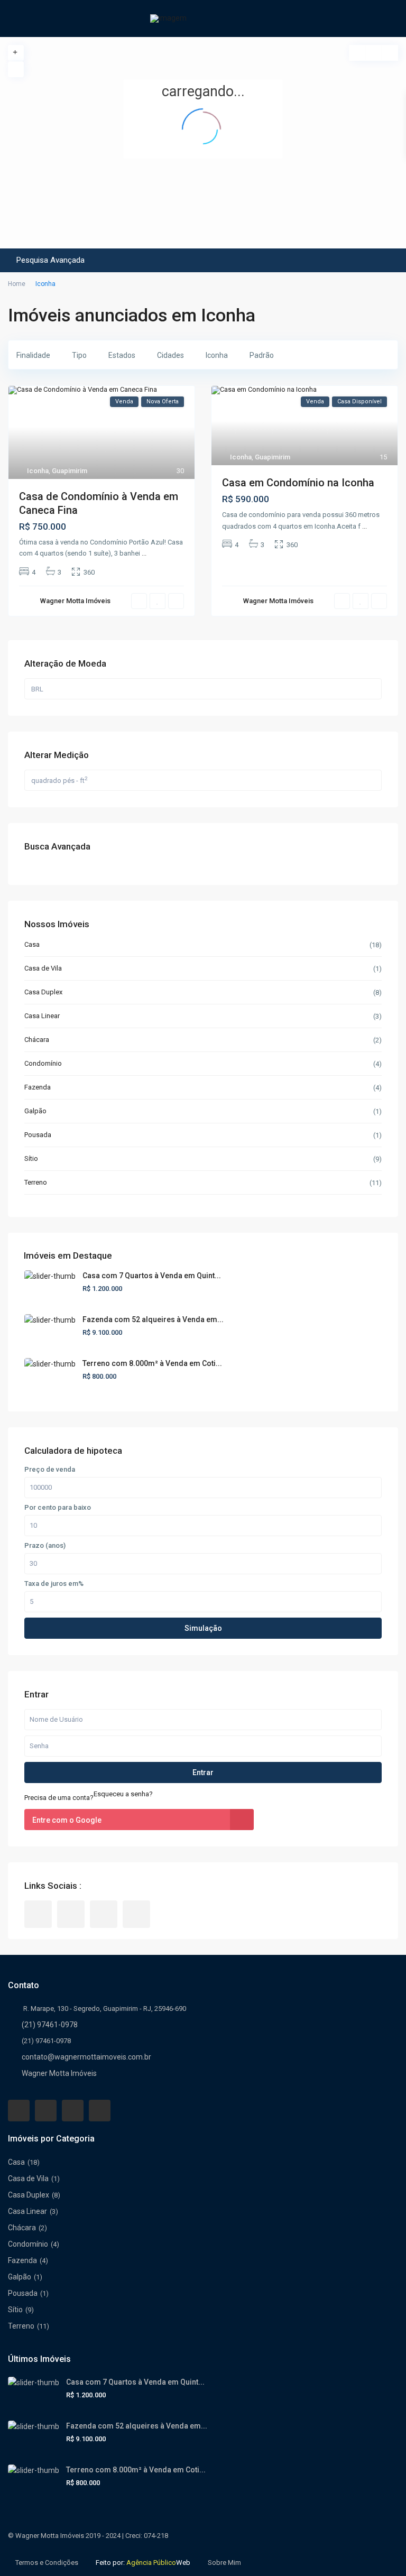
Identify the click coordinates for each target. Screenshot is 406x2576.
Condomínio (43, 1063)
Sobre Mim (224, 2563)
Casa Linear (42, 1016)
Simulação (203, 1628)
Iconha (38, 471)
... (144, 553)
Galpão (35, 1111)
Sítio (31, 1158)
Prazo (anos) (45, 1546)
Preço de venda (50, 1470)
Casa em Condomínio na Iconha (298, 483)
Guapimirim (70, 471)
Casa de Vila (43, 968)
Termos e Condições (47, 2563)
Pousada (38, 1135)
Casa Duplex (43, 992)
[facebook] (38, 1914)
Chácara (37, 1040)
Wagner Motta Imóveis (59, 2073)
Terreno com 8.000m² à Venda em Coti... (152, 1363)
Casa (32, 944)
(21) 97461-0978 (50, 2025)
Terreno (36, 1182)
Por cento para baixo (58, 1508)
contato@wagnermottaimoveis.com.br (86, 2057)
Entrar (203, 1772)
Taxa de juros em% (54, 1584)
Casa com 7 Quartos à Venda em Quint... (152, 1276)
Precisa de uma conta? (59, 1798)
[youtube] (104, 1914)
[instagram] (136, 1914)
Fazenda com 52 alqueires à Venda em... (153, 1319)
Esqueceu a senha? (123, 1794)
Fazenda (38, 1087)
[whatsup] (71, 1914)
